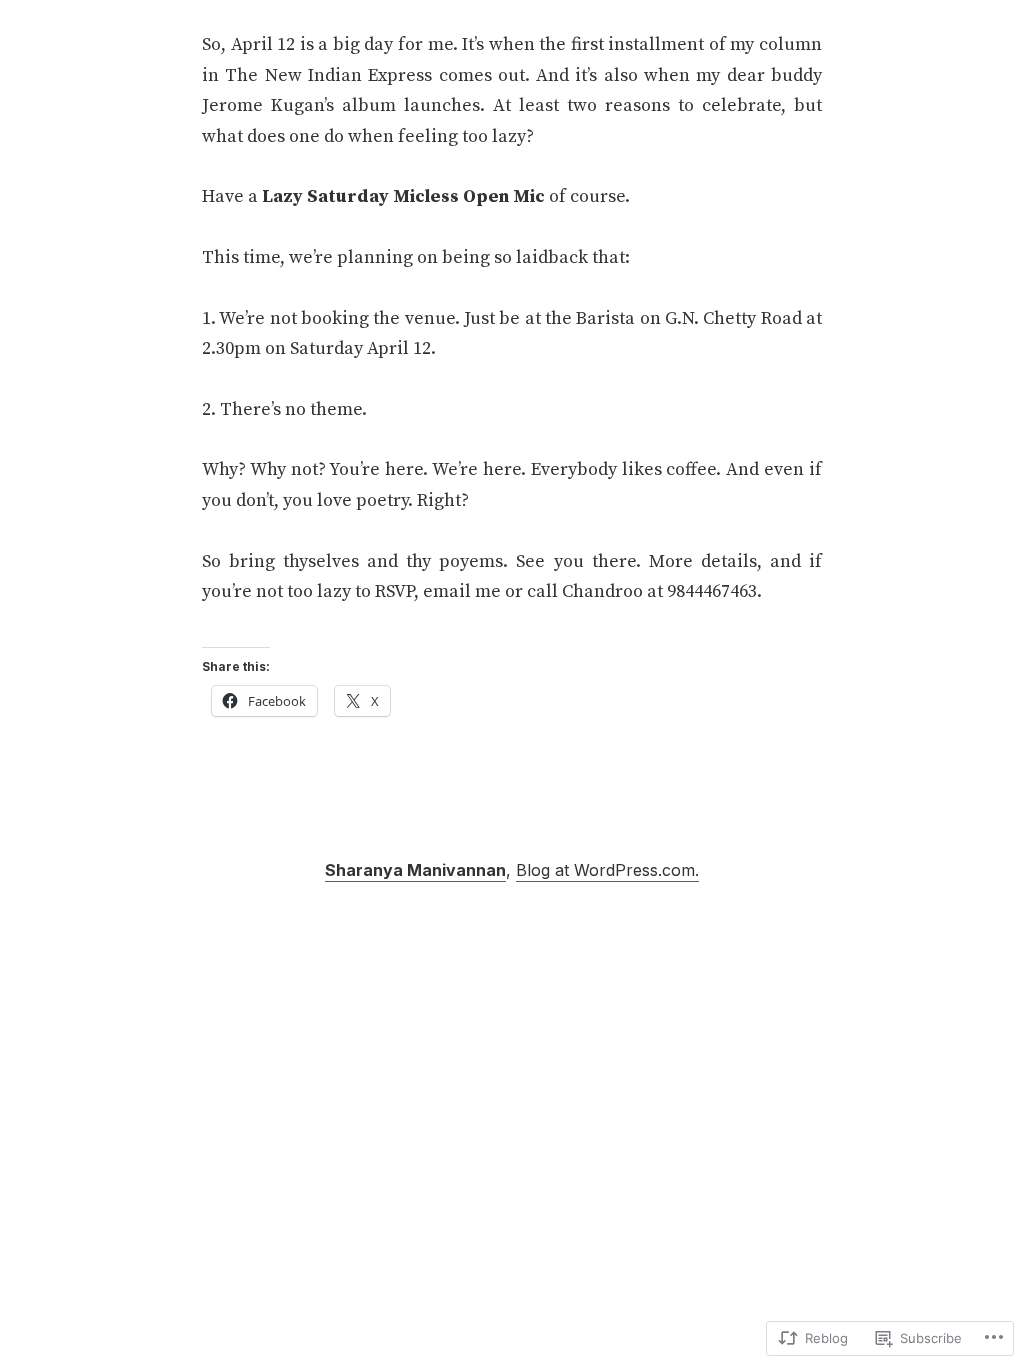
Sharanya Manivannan (415, 870)
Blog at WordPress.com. (607, 870)
